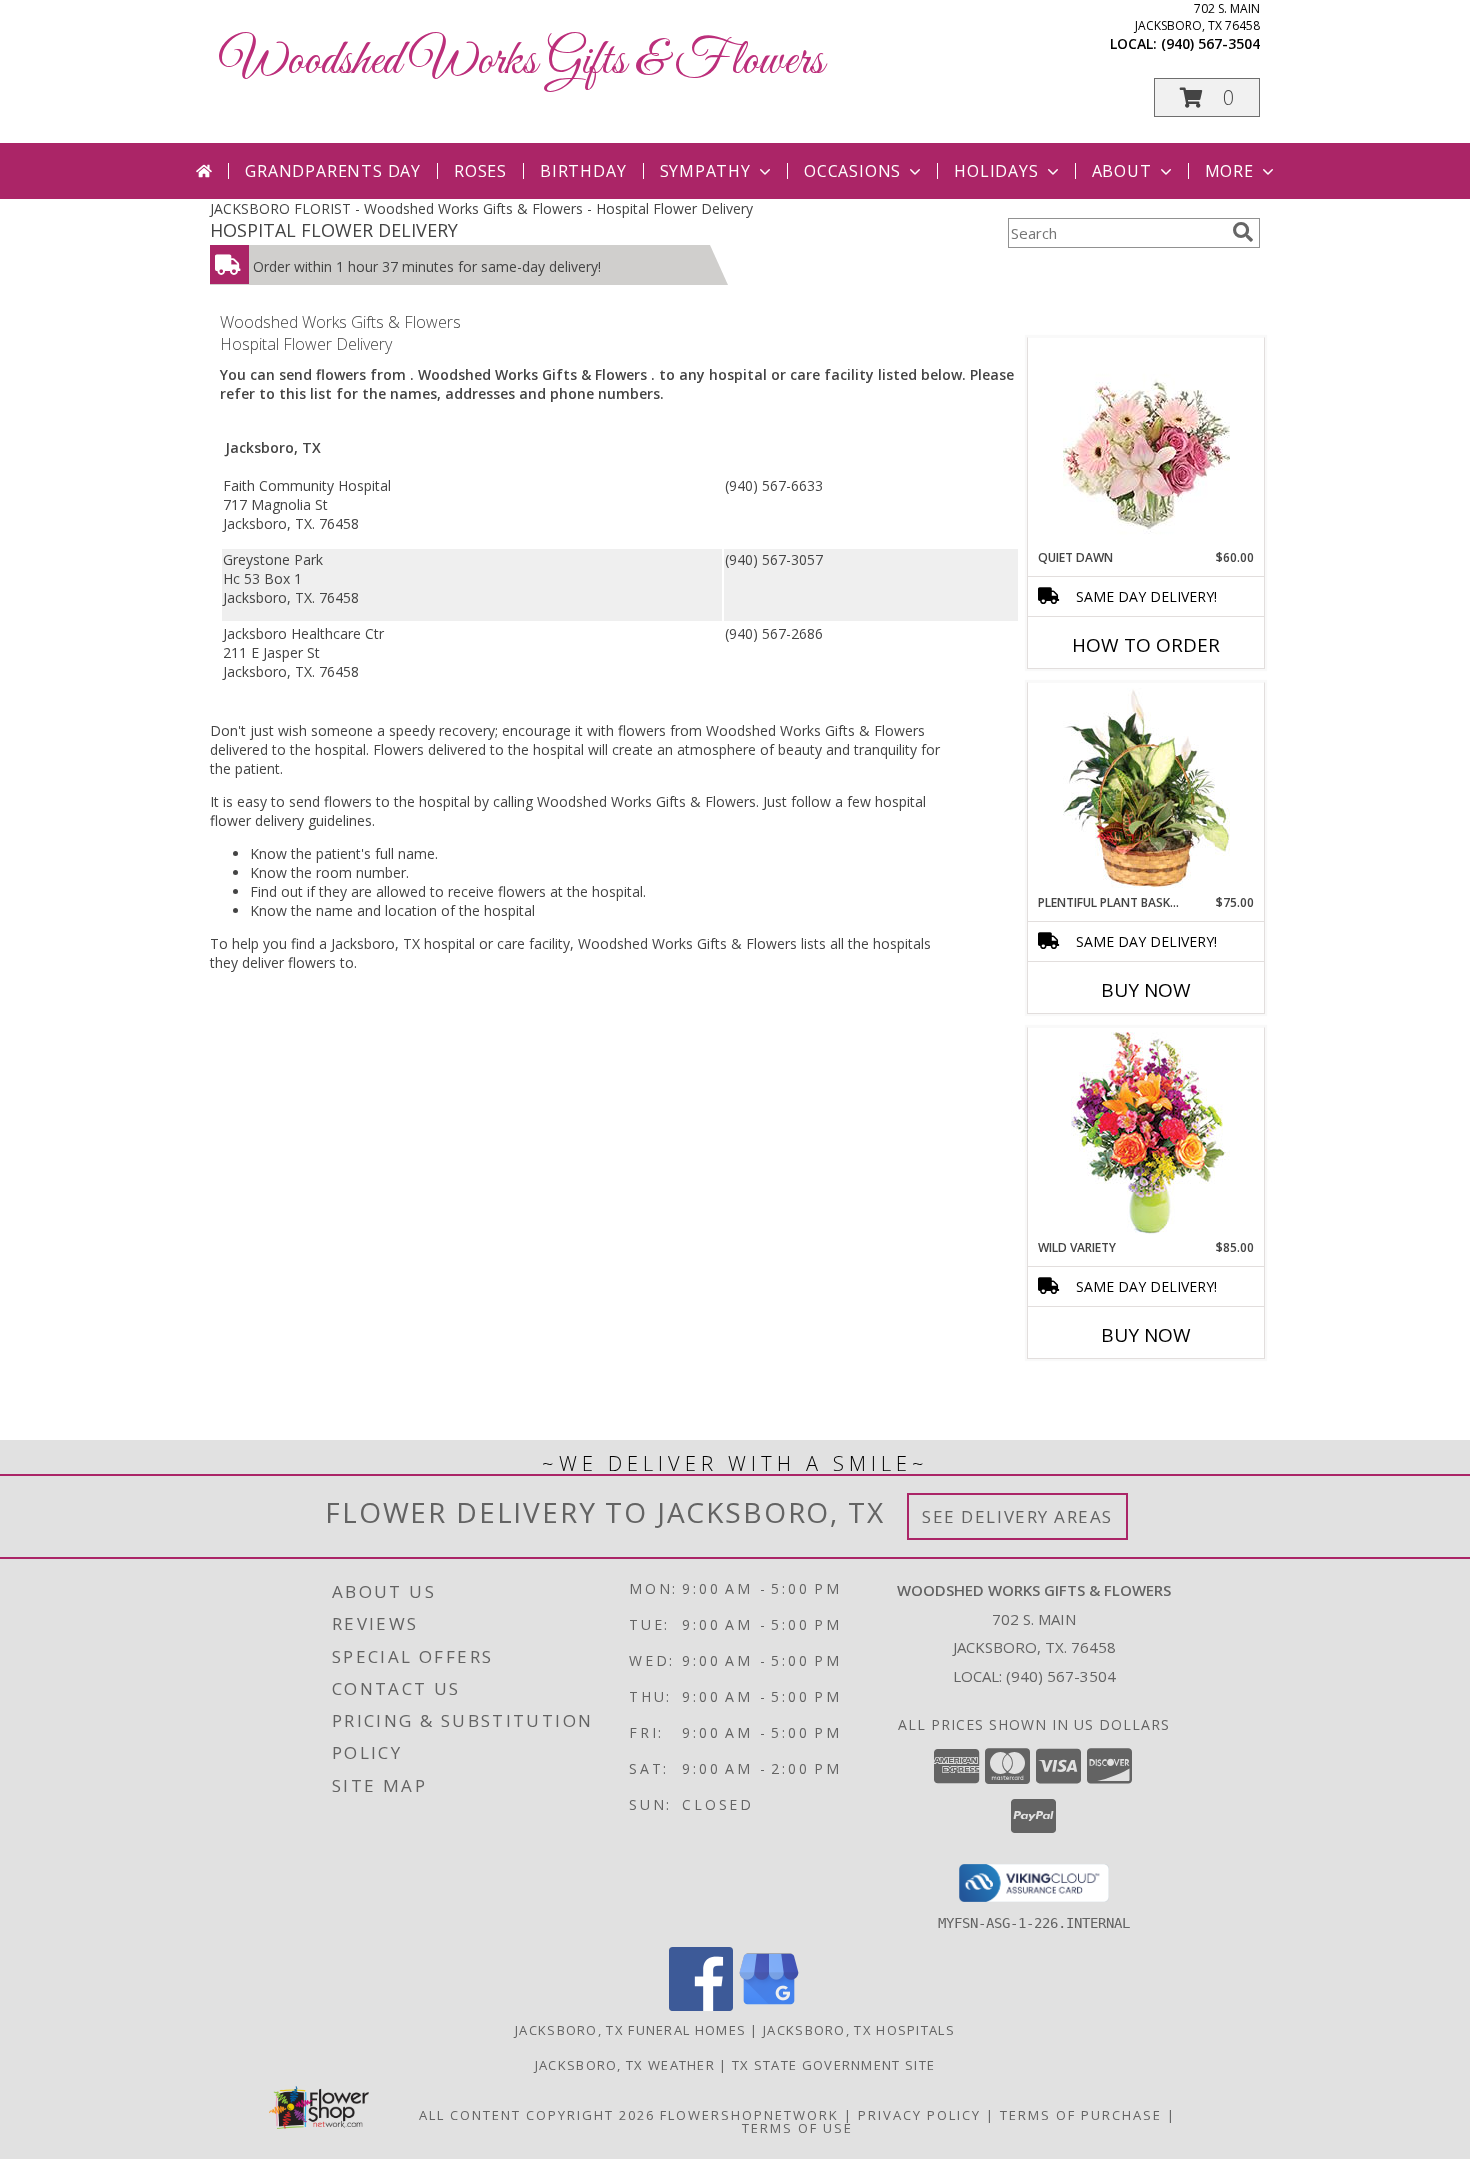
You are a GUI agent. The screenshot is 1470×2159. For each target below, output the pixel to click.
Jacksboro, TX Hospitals (859, 2030)
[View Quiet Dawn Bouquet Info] (1146, 443)
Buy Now (1146, 990)
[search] (1243, 232)
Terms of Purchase (1081, 2115)
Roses (480, 171)
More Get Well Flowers (1117, 322)
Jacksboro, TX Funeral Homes (630, 2030)
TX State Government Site (833, 2065)
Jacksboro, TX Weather (625, 2065)
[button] (1207, 97)
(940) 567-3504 (1210, 43)
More (1229, 171)
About (1122, 171)
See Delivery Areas (1017, 1516)
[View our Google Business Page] (769, 2005)
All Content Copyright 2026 (537, 2115)
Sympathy (705, 171)
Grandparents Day (333, 171)
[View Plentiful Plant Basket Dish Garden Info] (1146, 789)
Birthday (583, 171)
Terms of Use (797, 2128)
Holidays (996, 171)
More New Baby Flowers (1116, 1390)
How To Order (1146, 645)
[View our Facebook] (701, 2005)
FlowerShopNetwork (749, 2115)
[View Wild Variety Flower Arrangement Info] (1146, 1133)
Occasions (852, 171)
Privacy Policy (919, 2115)
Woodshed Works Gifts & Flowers (522, 61)
